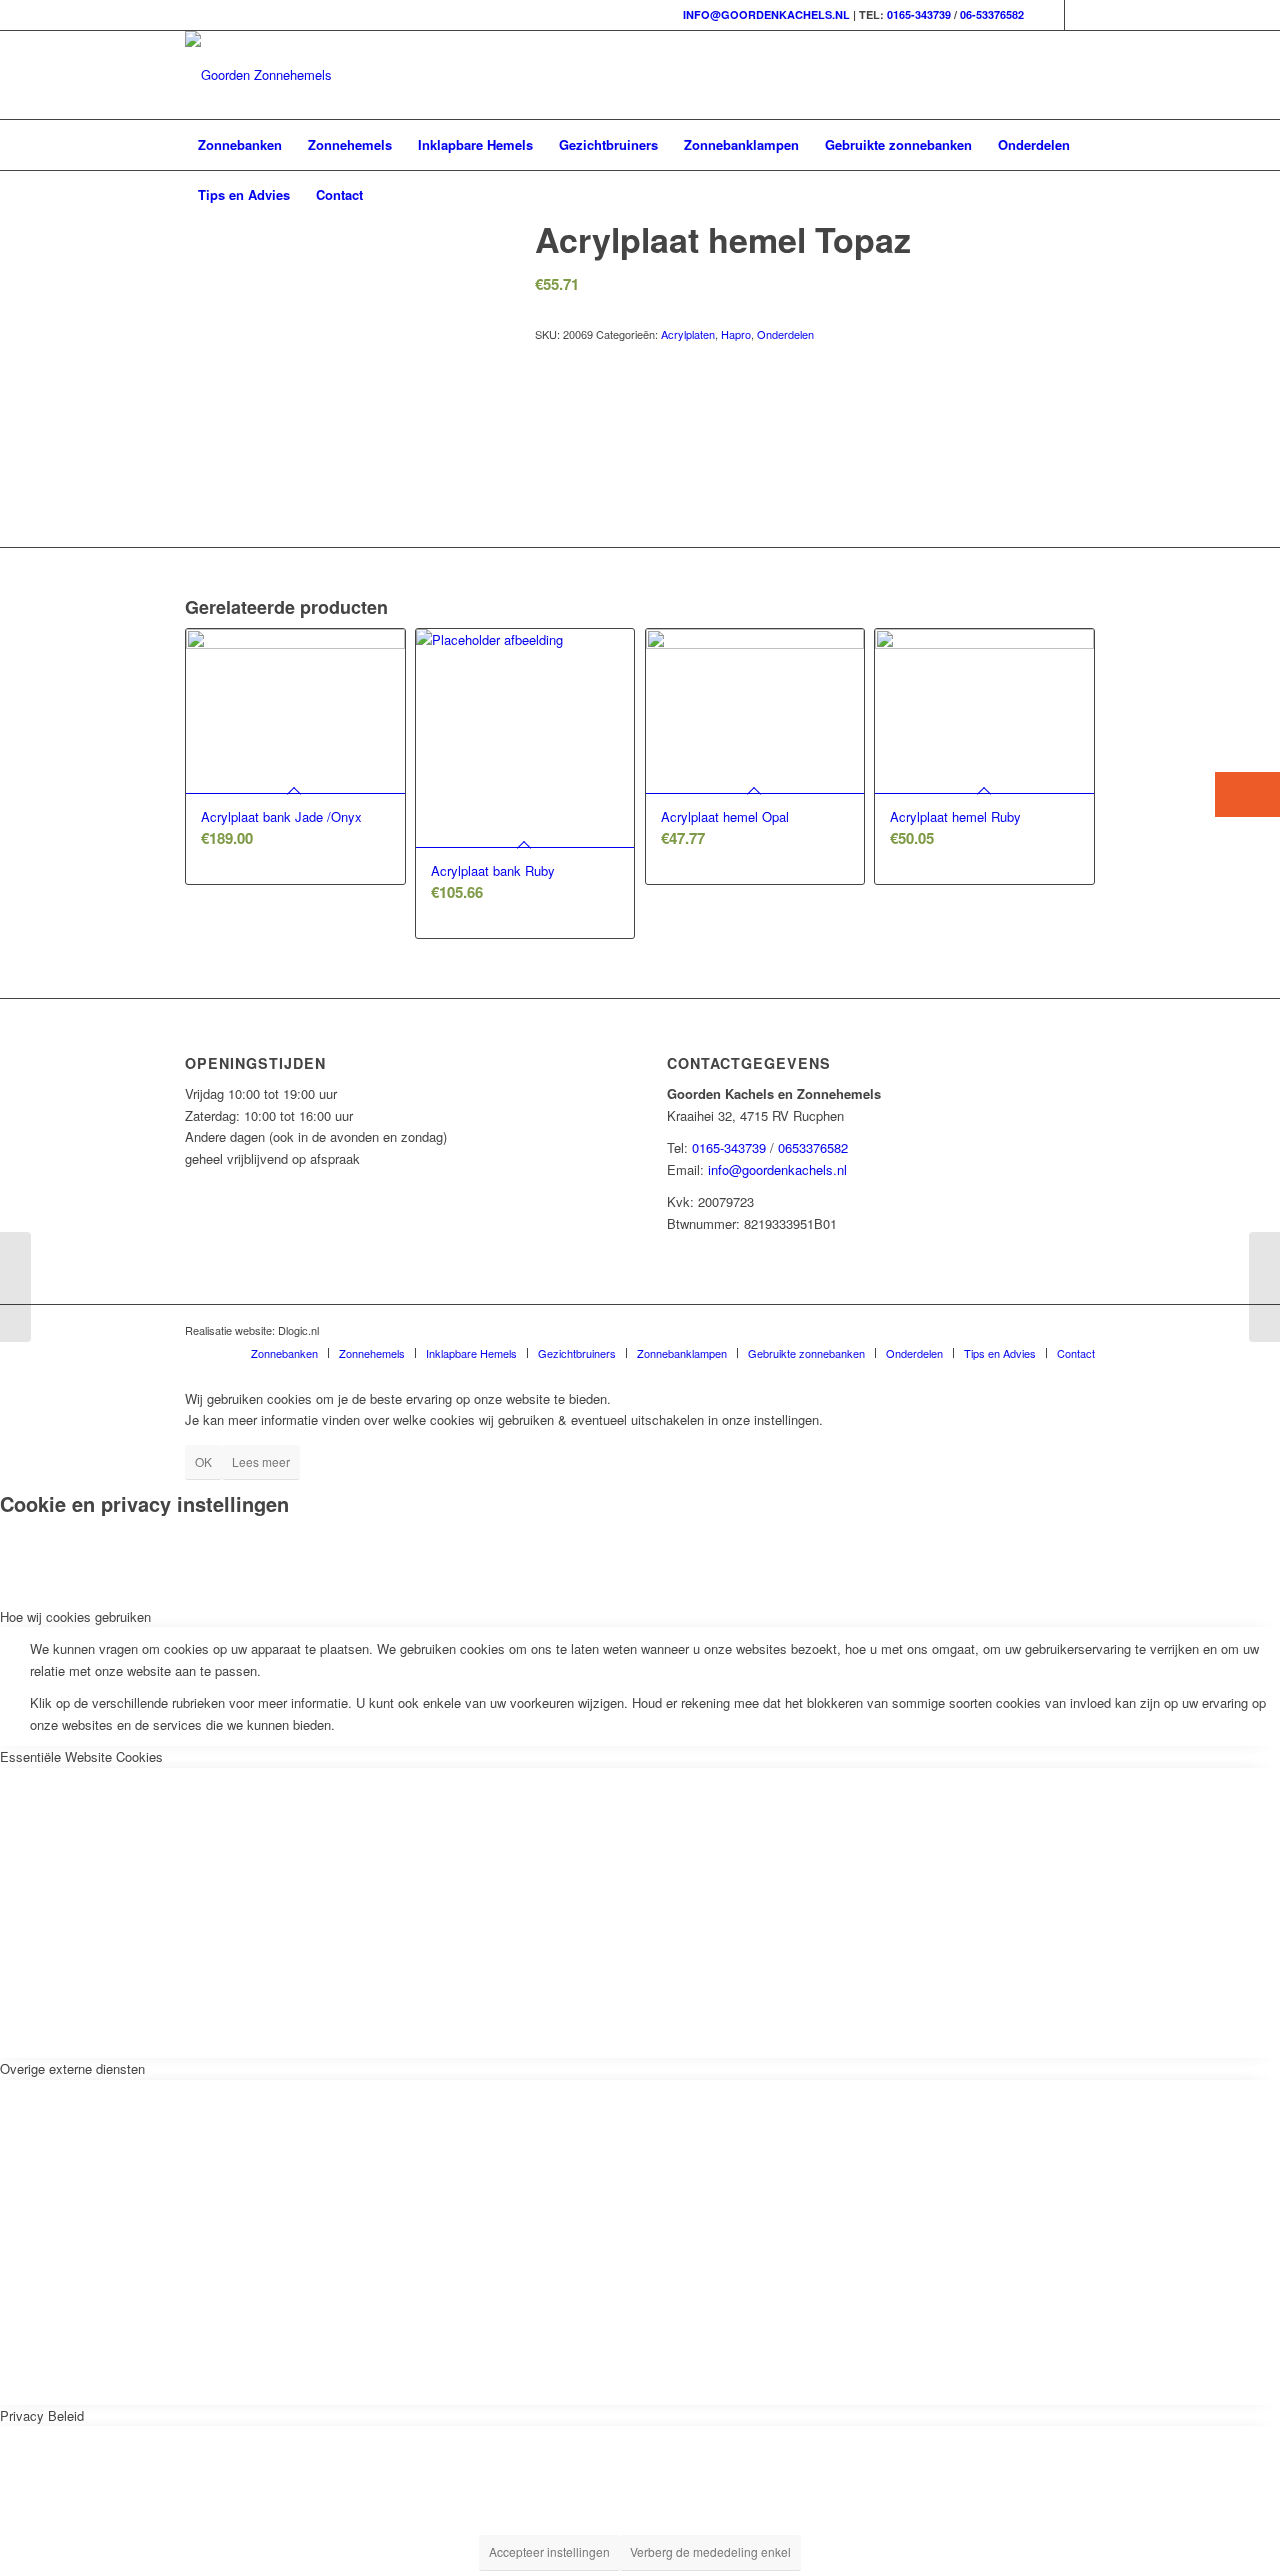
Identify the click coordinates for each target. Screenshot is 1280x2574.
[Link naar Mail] (1080, 15)
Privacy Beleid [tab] (42, 2415)
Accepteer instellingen (549, 2551)
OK (203, 1461)
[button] (1247, 794)
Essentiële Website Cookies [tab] (81, 1756)
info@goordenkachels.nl (777, 1169)
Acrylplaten (688, 334)
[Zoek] (1082, 195)
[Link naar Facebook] (1049, 15)
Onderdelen (785, 334)
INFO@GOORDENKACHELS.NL (766, 14)
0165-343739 (919, 14)
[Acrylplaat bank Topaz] (1264, 1287)
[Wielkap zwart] (15, 1287)
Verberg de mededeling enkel (710, 2551)
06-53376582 (992, 14)
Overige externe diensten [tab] (72, 2068)
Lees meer (261, 1461)
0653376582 (813, 1147)
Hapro (736, 334)
